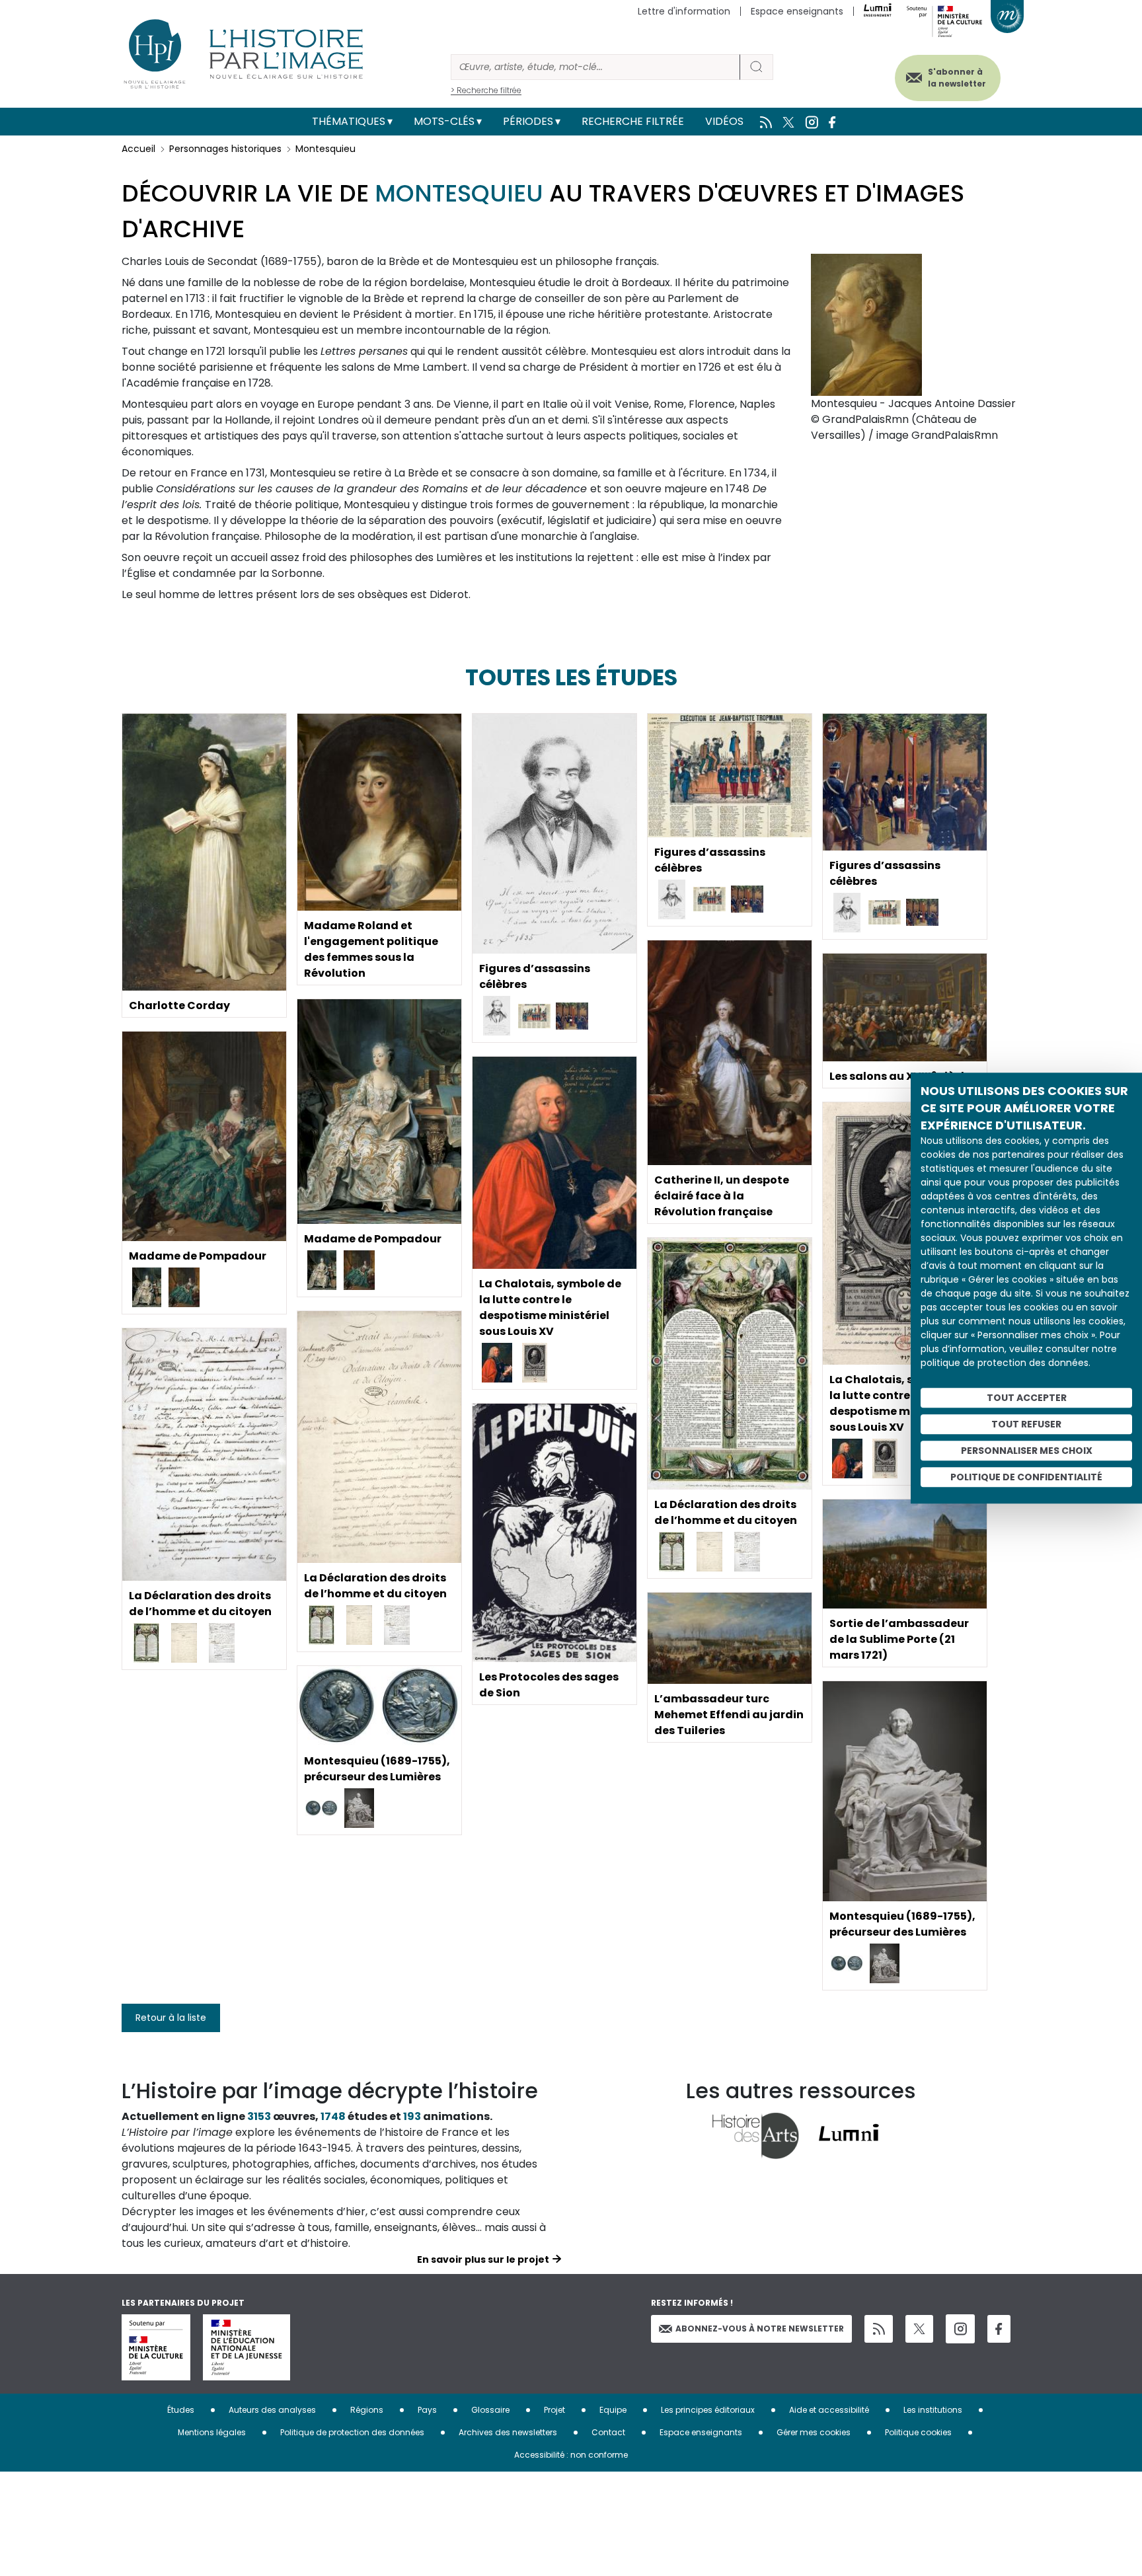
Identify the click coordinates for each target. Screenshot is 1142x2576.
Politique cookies (918, 2432)
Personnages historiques (225, 149)
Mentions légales (212, 2432)
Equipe (613, 2410)
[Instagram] (960, 2329)
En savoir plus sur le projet (483, 2259)
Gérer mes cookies (814, 2432)
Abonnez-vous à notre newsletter (760, 2329)
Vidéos (724, 121)
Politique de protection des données (352, 2432)
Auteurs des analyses (272, 2410)
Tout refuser (1026, 1424)
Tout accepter (1027, 1398)
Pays (427, 2410)
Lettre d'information (684, 11)
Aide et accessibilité (829, 2410)
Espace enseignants (797, 11)
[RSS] (879, 2329)
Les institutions (933, 2410)
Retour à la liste (171, 2018)
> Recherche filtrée (486, 90)
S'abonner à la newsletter (957, 78)
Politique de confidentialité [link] (1026, 1477)
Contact (608, 2432)
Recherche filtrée (633, 121)
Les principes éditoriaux (708, 2410)
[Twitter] (919, 2329)
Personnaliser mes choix (1027, 1451)
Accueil (138, 149)
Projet (554, 2410)
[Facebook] (999, 2329)
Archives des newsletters (508, 2432)
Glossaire (490, 2410)
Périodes (528, 121)
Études (181, 2410)
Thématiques (349, 121)
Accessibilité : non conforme (571, 2455)
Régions (367, 2410)
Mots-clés (444, 121)
